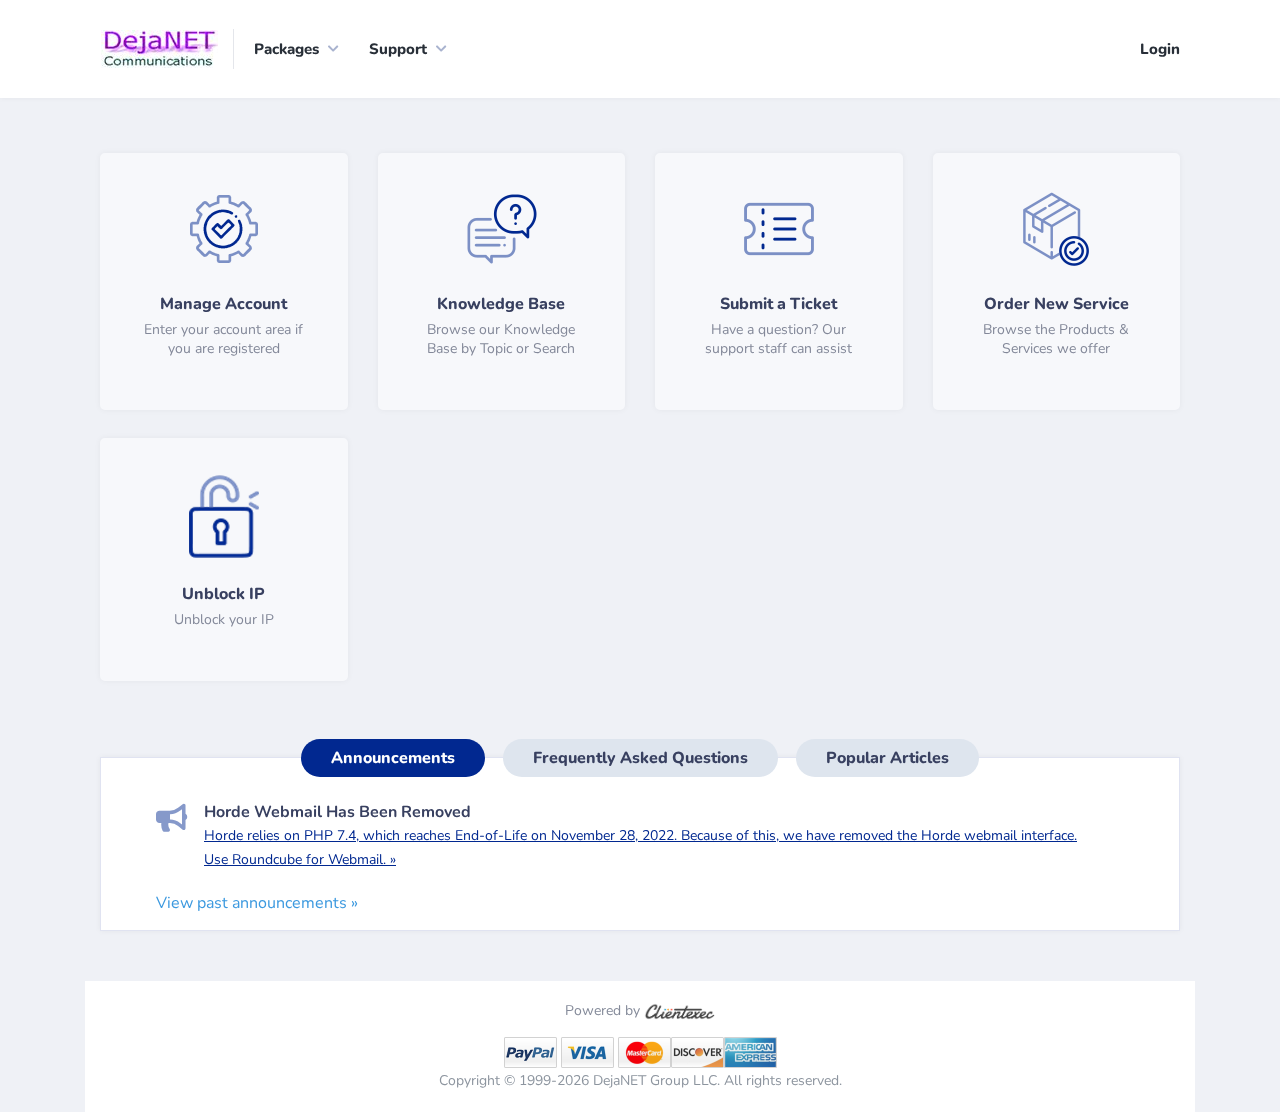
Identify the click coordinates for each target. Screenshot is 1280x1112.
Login (1160, 49)
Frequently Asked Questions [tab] (640, 758)
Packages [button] (286, 49)
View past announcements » (257, 903)
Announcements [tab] (393, 758)
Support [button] (398, 49)
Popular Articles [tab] (887, 758)
